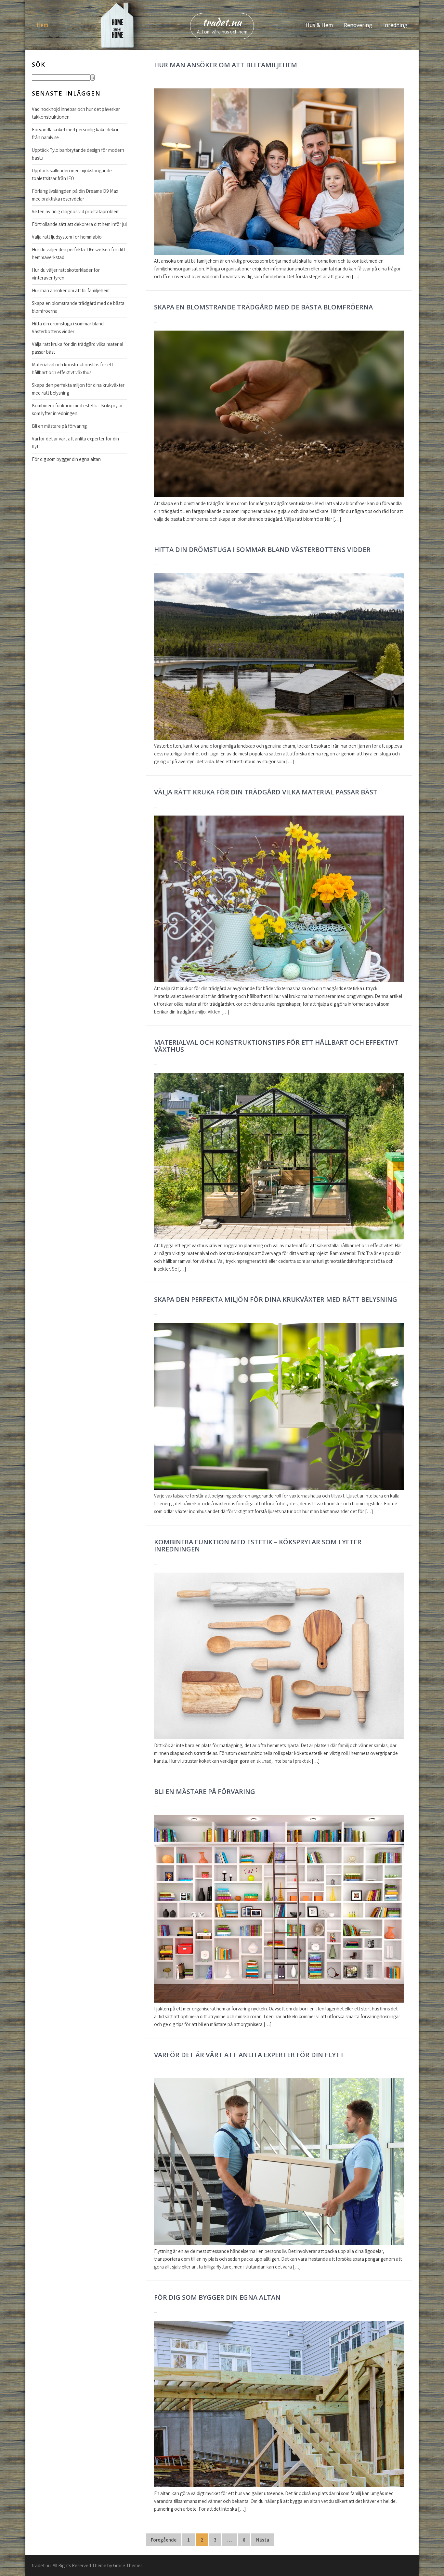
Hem (42, 25)
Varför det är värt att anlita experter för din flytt (249, 2055)
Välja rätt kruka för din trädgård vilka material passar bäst (266, 792)
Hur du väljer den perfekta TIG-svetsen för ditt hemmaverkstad (78, 253)
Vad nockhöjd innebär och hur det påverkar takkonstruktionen (76, 113)
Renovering (358, 25)
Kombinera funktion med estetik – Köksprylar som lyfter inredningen (258, 1545)
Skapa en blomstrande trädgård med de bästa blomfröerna (263, 307)
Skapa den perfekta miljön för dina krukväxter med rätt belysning (276, 1299)
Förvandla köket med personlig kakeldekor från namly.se (75, 133)
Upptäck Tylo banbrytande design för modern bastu (78, 154)
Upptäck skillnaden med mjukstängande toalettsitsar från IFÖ (72, 174)
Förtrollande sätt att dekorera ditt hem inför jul (79, 224)
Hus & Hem (319, 25)
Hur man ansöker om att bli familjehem (226, 65)
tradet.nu (222, 22)
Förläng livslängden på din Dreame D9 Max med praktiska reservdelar (75, 195)
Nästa (263, 2540)
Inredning (395, 25)
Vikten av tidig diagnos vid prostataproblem (76, 211)
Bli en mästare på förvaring (205, 1791)
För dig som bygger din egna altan (217, 2297)
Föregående (164, 2540)
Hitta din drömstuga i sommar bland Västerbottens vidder (262, 549)
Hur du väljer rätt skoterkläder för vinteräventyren (66, 274)
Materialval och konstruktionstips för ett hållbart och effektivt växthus (276, 1046)
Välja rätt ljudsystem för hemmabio (67, 237)
